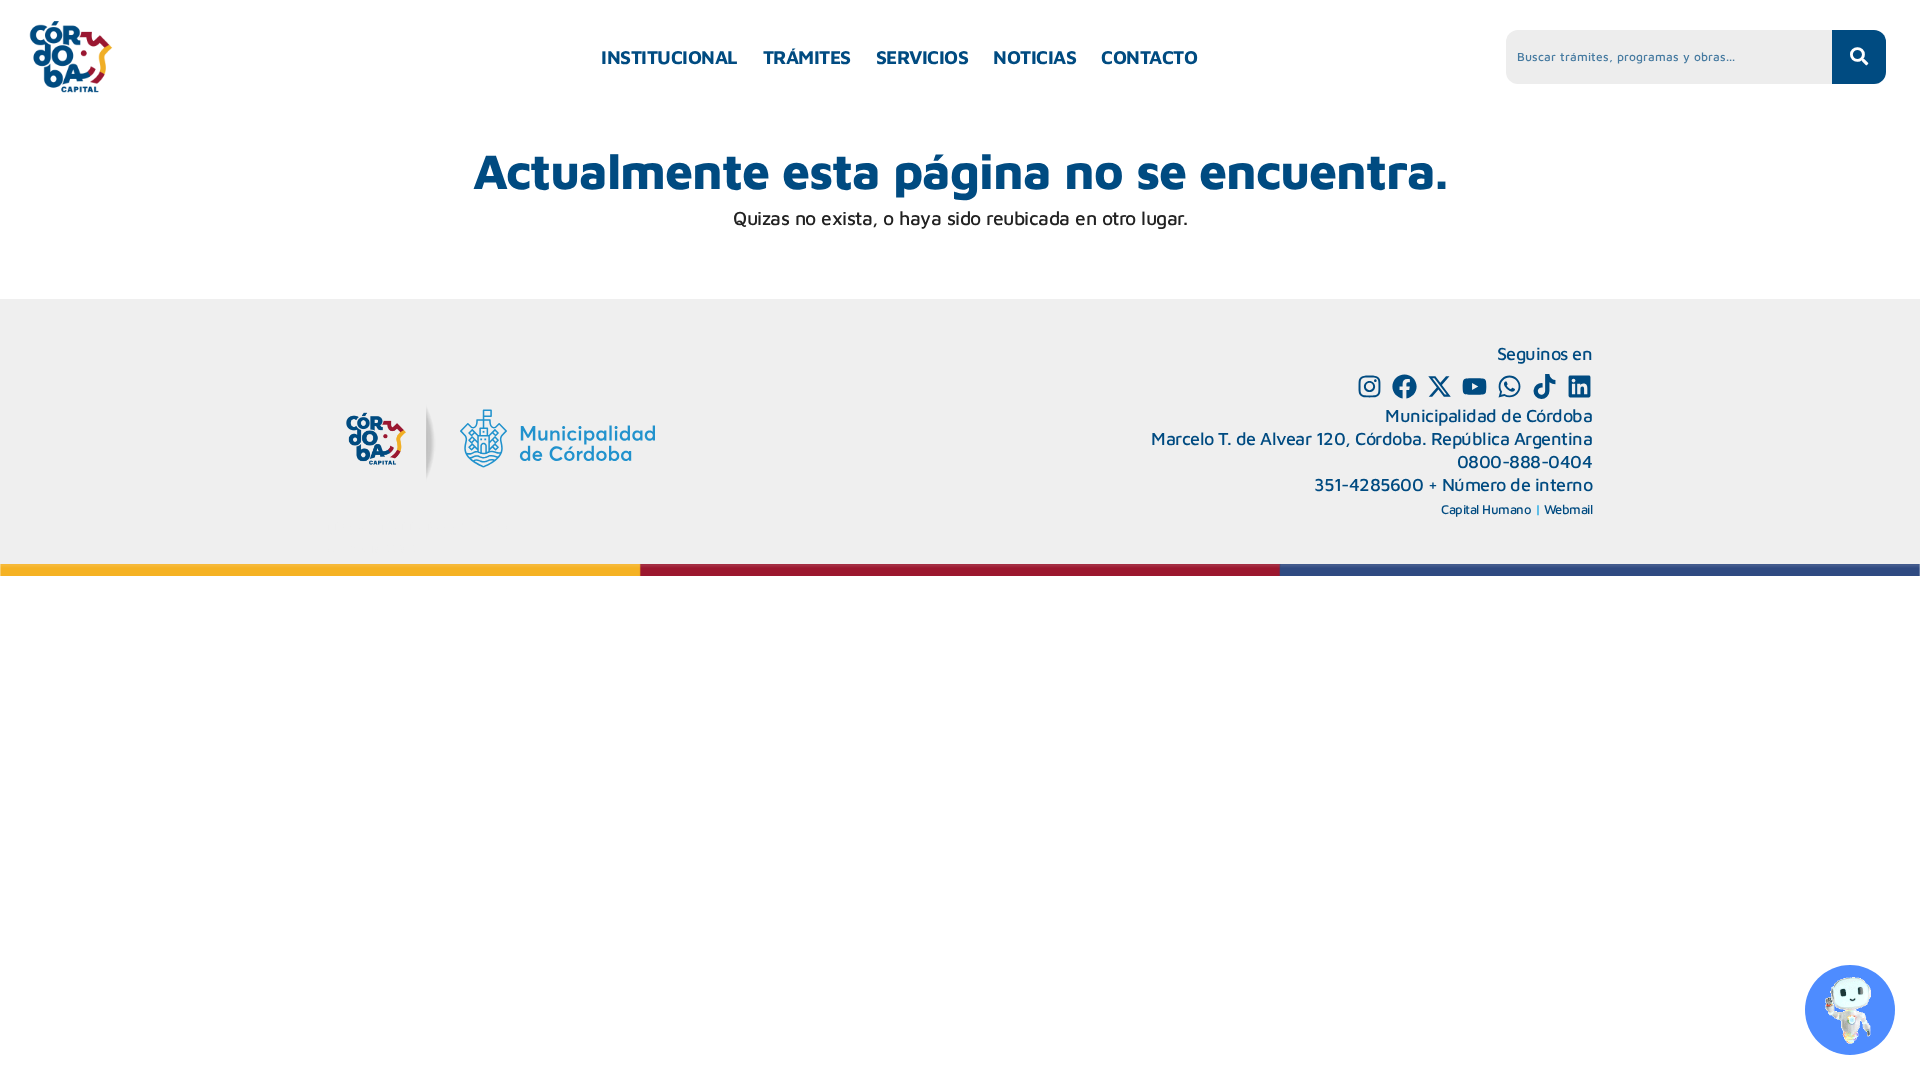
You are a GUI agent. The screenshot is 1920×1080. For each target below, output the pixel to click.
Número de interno (1517, 484)
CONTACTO (1149, 57)
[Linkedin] (1579, 386)
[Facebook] (1404, 386)
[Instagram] (1369, 386)
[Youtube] (1474, 386)
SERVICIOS (922, 57)
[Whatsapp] (1509, 386)
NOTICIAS (1034, 57)
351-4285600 (1369, 484)
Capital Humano (1486, 509)
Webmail (1568, 509)
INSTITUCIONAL (669, 57)
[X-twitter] (1439, 386)
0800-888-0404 (1525, 461)
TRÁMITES (807, 57)
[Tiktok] (1544, 386)
